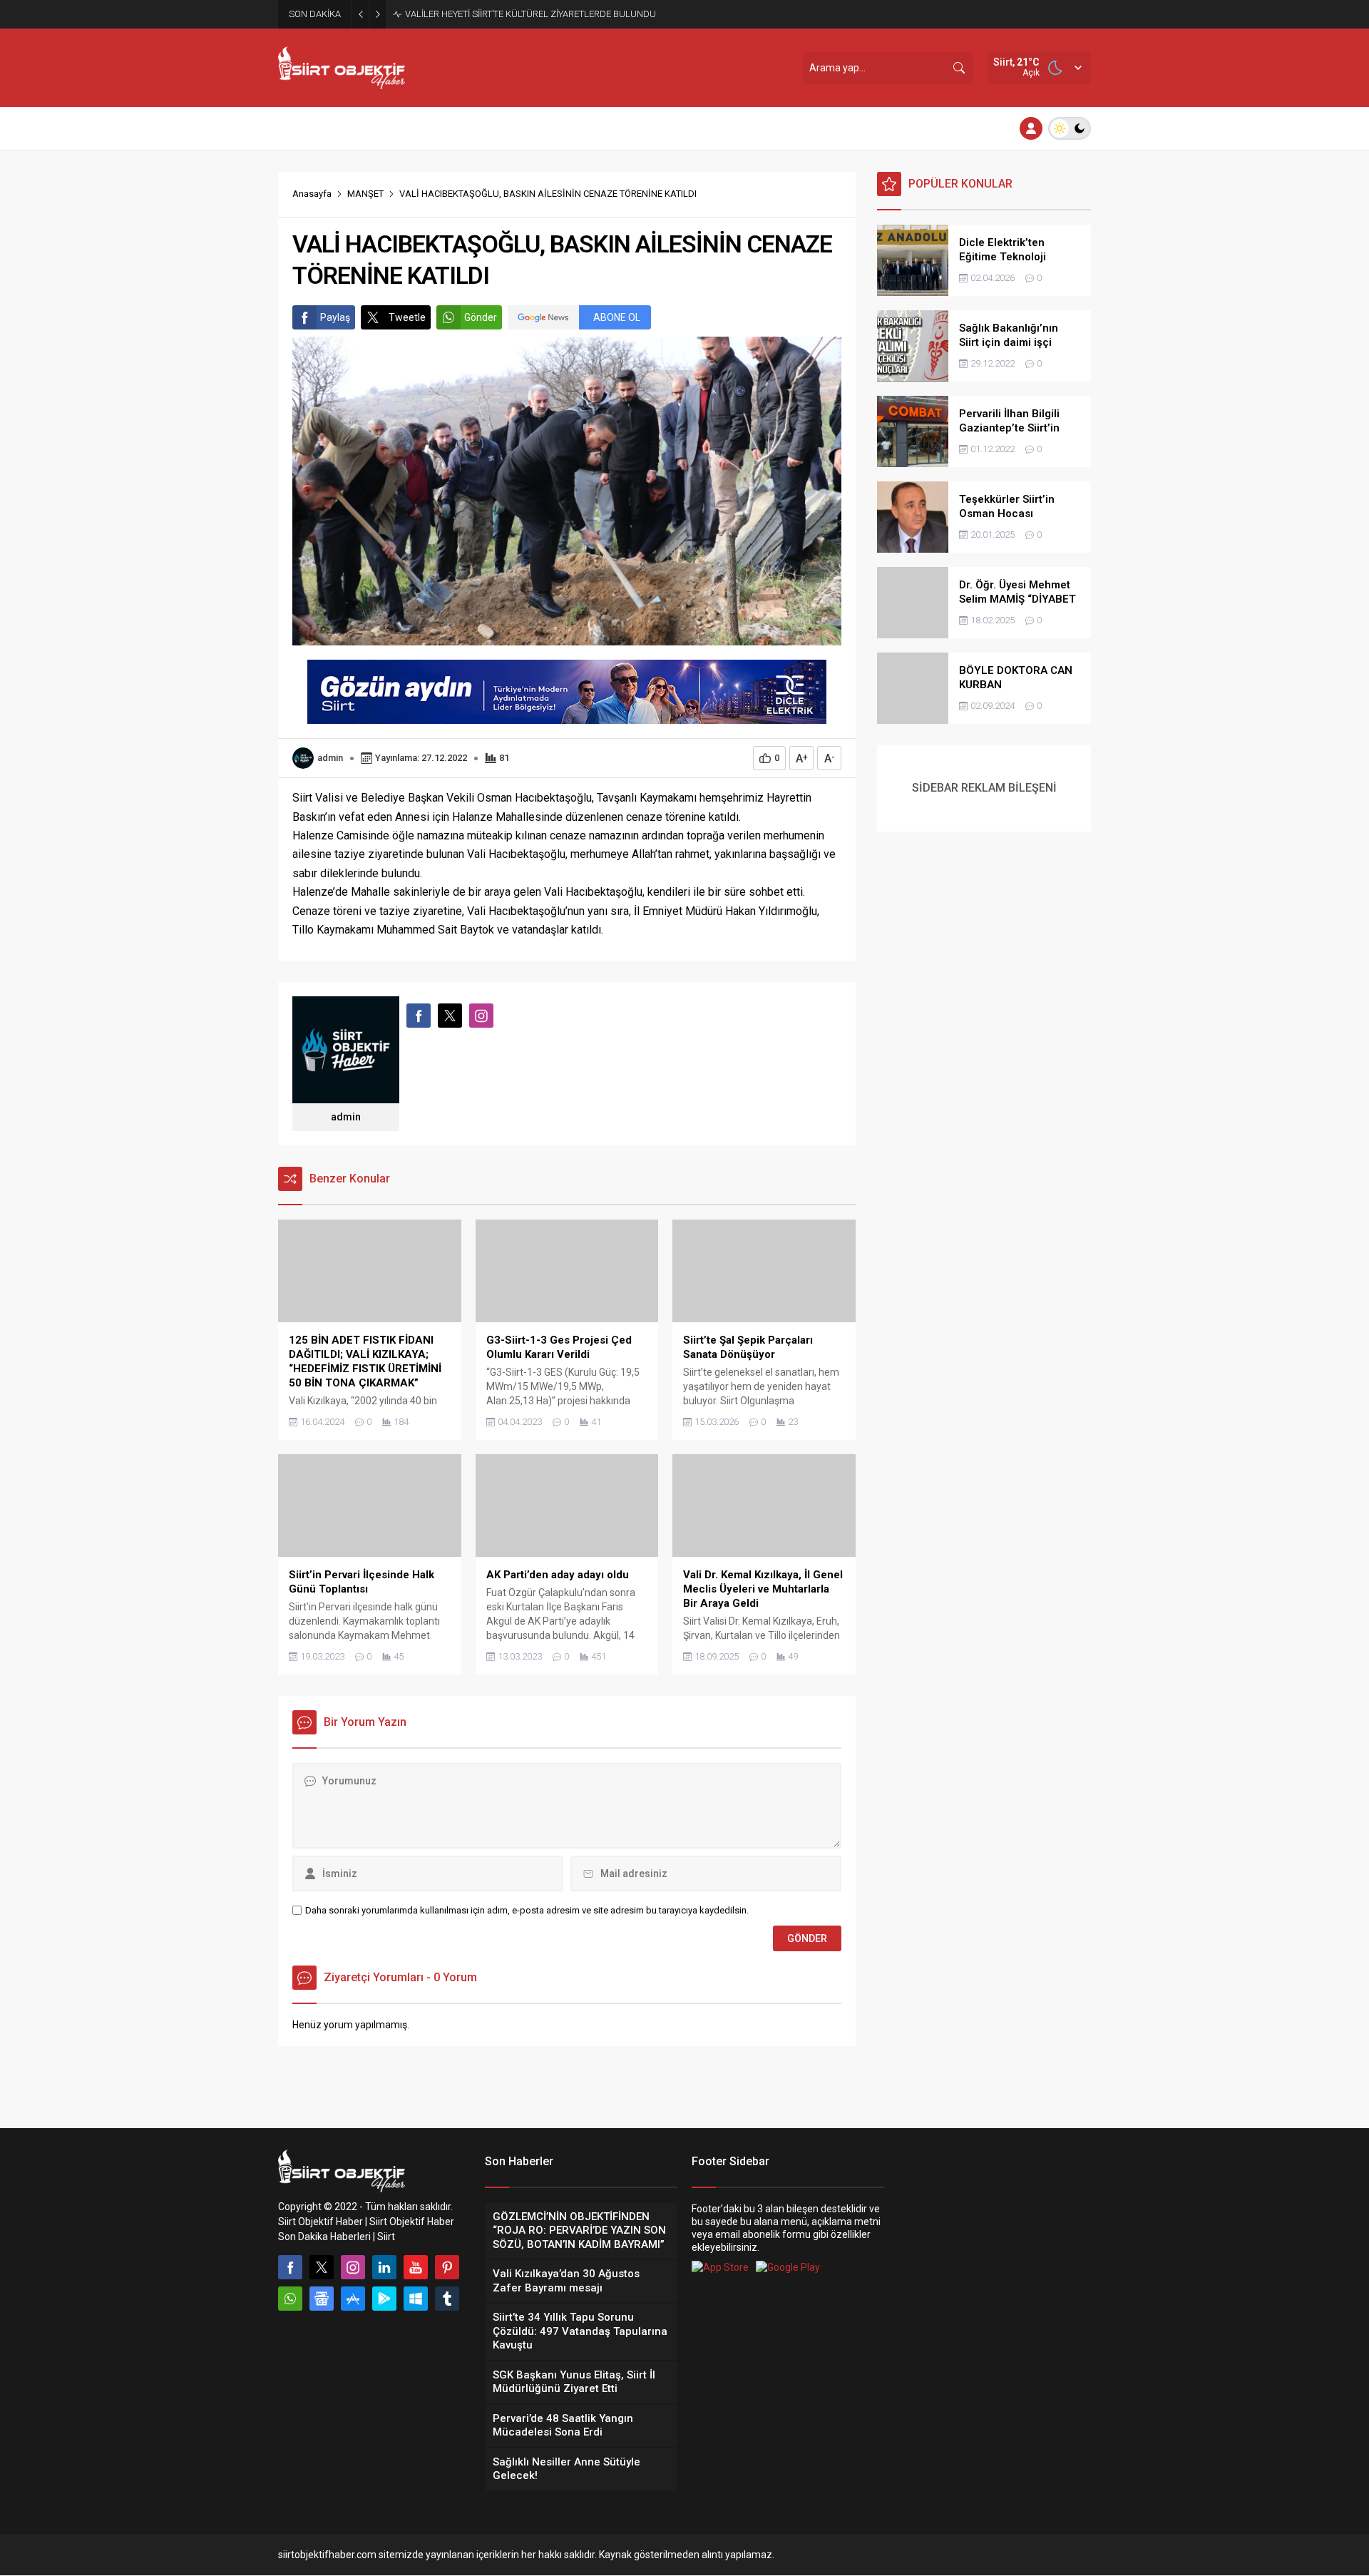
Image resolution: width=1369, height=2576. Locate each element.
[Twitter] (322, 2267)
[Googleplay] (384, 2299)
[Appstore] (353, 2299)
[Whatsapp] (290, 2299)
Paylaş (335, 317)
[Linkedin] (384, 2267)
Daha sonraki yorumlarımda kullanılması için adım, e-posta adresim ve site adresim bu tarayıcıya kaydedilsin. (527, 1910)
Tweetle (407, 317)
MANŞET (365, 194)
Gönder (481, 317)
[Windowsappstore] (416, 2299)
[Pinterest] (447, 2267)
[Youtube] (416, 2267)
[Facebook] (290, 2267)
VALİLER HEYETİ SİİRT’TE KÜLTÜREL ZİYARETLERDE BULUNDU (530, 14)
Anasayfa (312, 194)
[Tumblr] (447, 2299)
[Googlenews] (322, 2299)
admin (330, 758)
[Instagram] (353, 2267)
